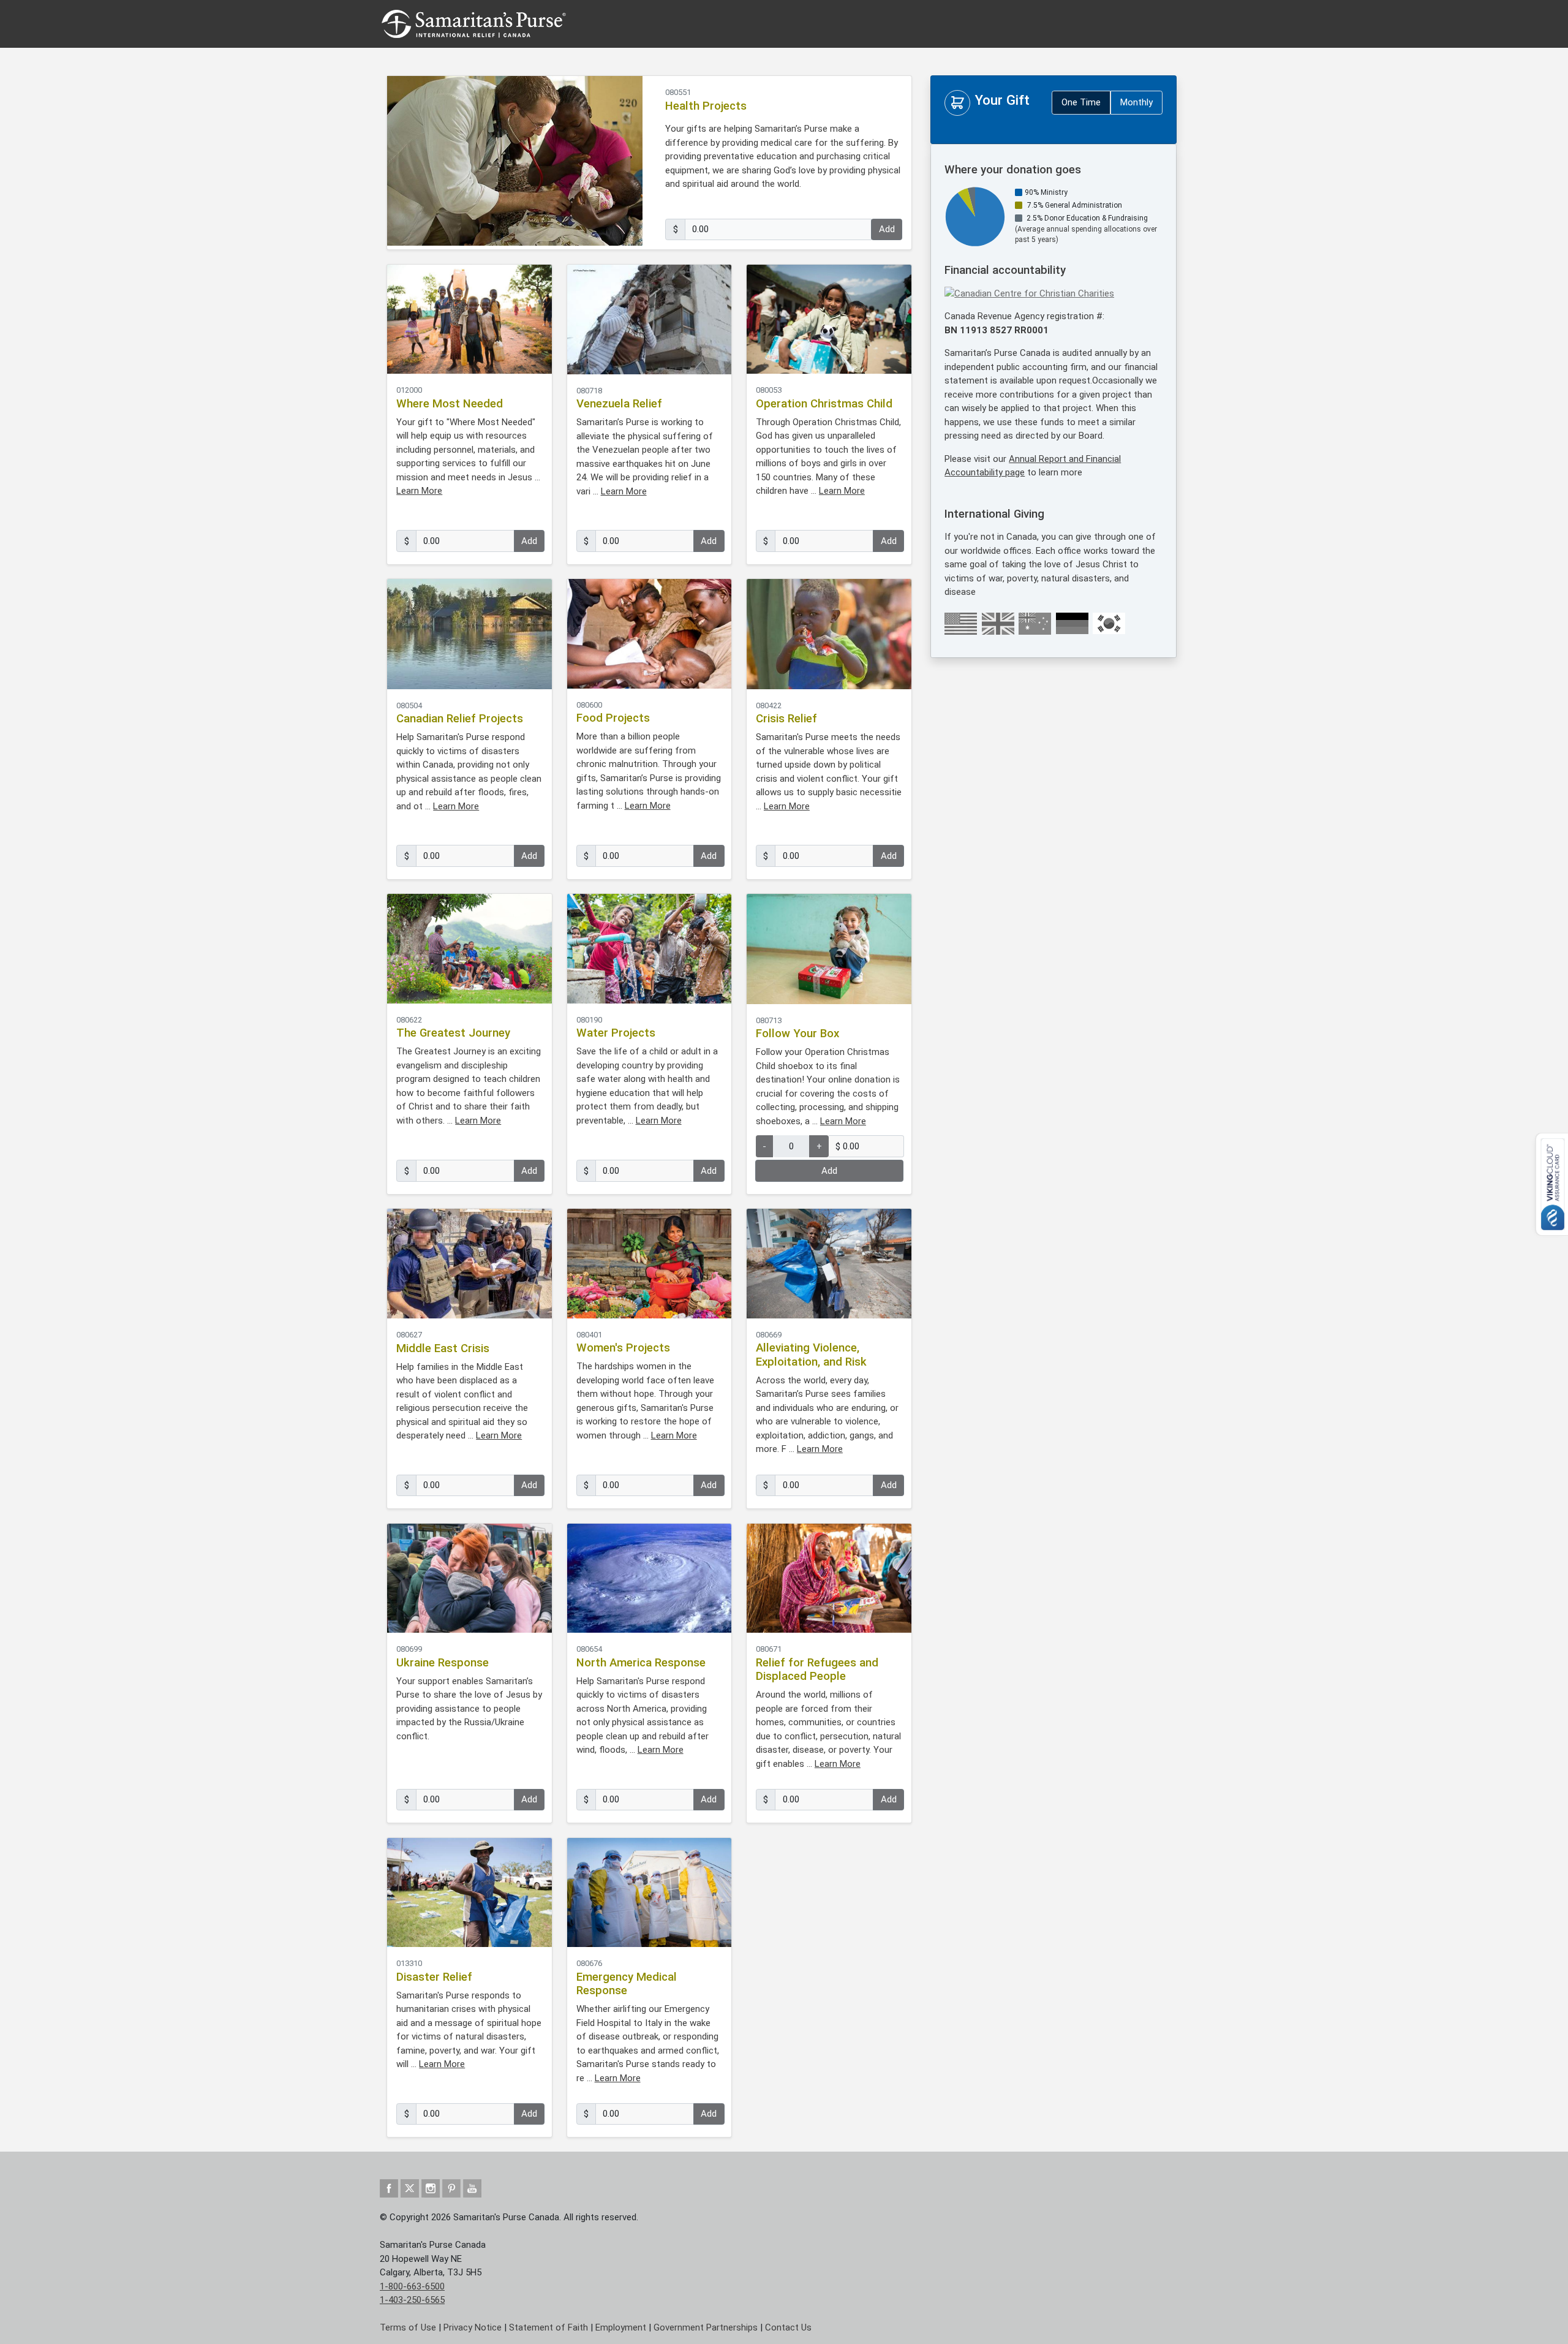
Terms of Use (408, 2327)
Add (887, 229)
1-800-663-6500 (412, 2286)
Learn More (419, 491)
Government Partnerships (706, 2327)
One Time (1081, 102)
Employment (621, 2327)
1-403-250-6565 (412, 2300)
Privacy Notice (473, 2327)
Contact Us (788, 2327)
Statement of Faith (548, 2327)
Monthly (1136, 102)
